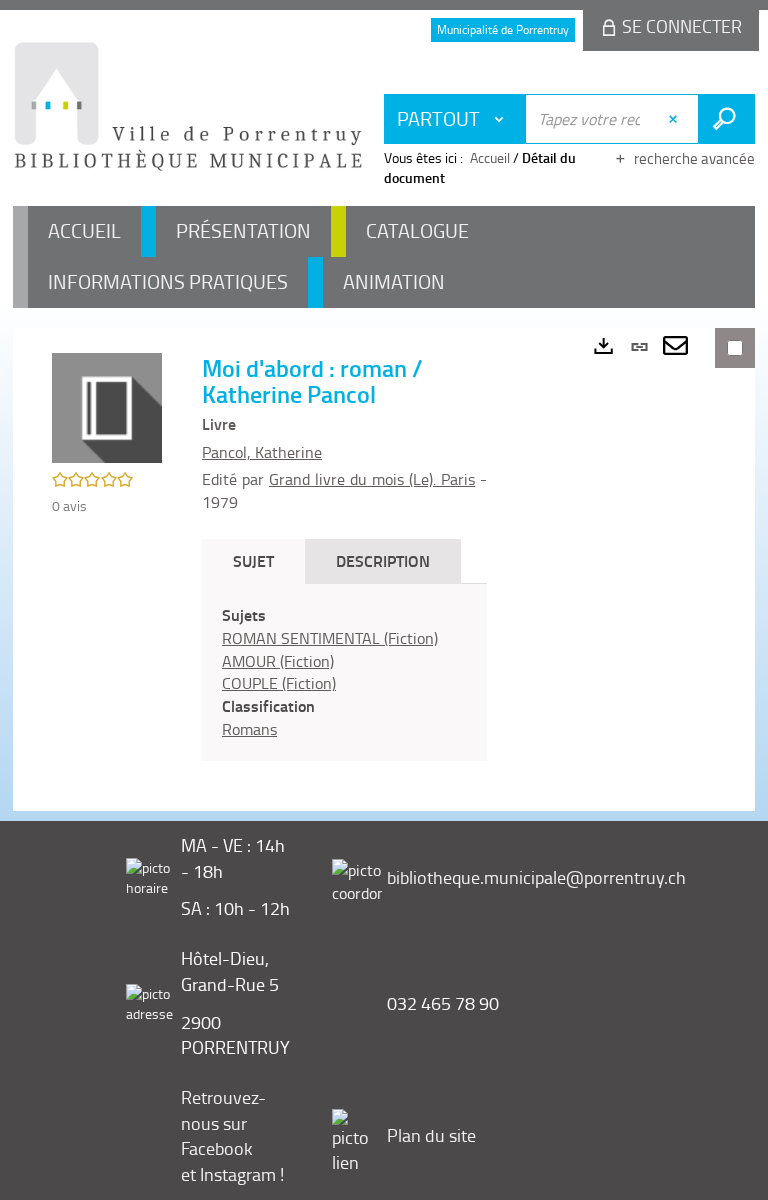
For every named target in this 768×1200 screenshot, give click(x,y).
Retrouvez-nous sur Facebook (223, 1122)
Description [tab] (383, 560)
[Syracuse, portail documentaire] (188, 106)
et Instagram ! (232, 1174)
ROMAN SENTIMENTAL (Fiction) (330, 638)
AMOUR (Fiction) (278, 661)
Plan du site (431, 1135)
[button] (107, 405)
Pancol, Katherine (262, 452)
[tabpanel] (344, 672)
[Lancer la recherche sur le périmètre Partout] (726, 119)
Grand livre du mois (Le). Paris (372, 479)
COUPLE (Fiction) (279, 683)
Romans (249, 729)
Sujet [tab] (253, 560)
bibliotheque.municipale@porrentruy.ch (536, 877)
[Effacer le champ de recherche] (675, 119)
